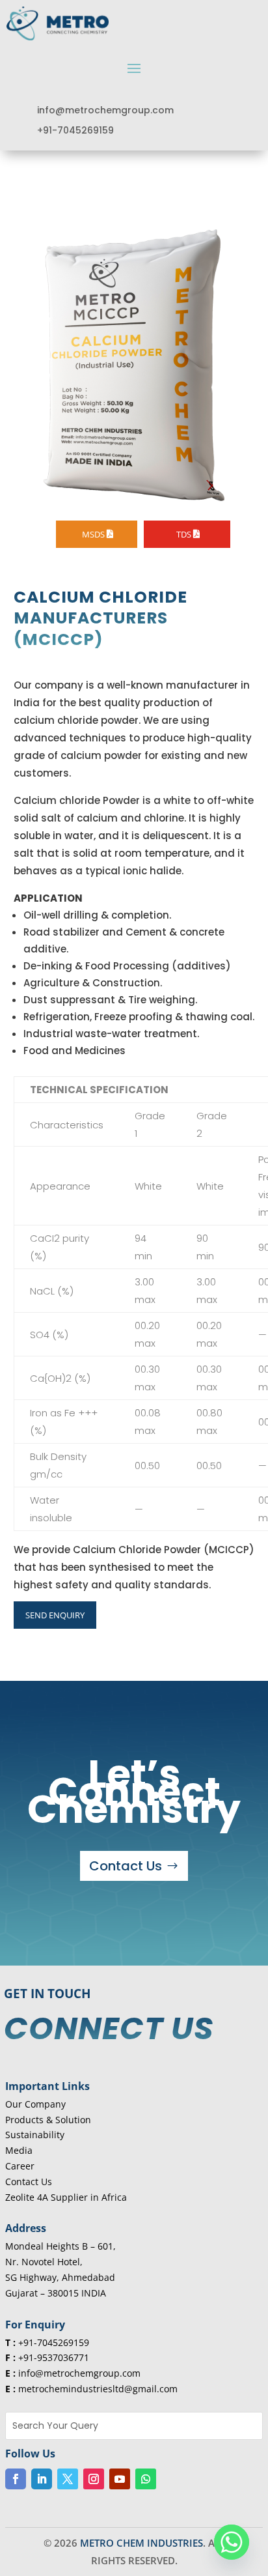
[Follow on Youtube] (120, 2479)
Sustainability (35, 2135)
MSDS (93, 534)
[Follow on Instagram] (94, 2479)
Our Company (35, 2104)
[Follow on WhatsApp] (146, 2479)
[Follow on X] (68, 2479)
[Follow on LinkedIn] (42, 2479)
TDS (184, 534)
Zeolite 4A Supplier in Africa (66, 2197)
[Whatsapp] (232, 2542)
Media (19, 2150)
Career (20, 2166)
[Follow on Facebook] (16, 2479)
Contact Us (126, 1866)
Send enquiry (55, 1615)
